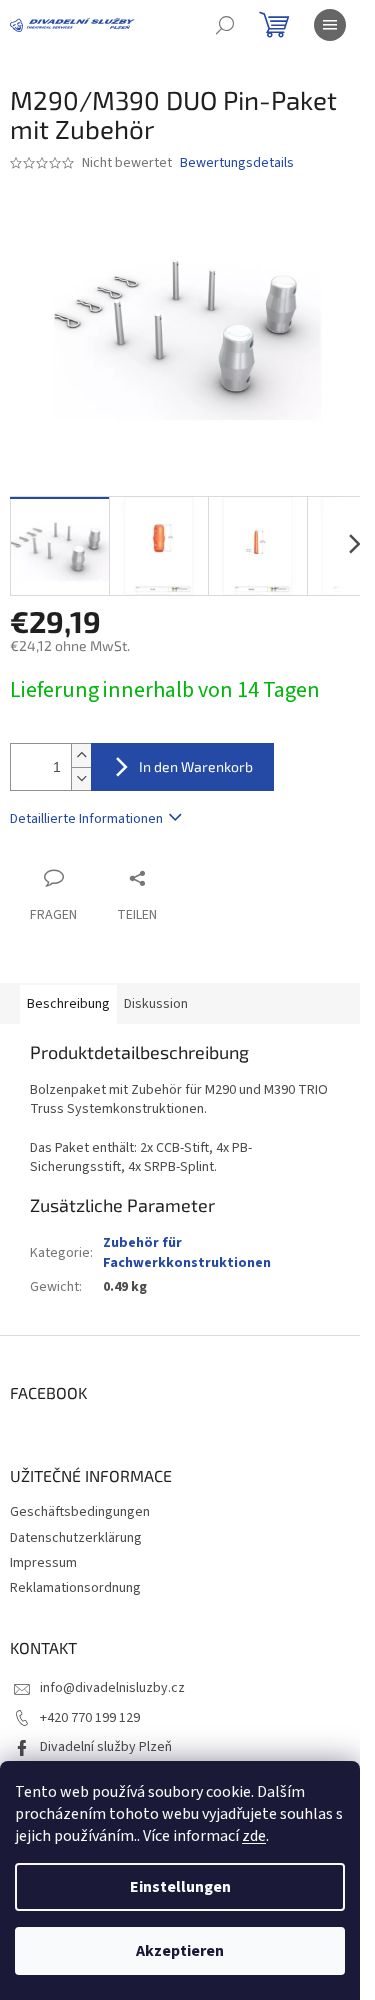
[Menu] (330, 25)
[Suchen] (225, 25)
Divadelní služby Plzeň (106, 1747)
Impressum (43, 1563)
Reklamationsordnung (75, 1588)
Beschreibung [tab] (68, 1004)
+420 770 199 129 (90, 1718)
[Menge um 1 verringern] (81, 778)
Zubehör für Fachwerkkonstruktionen (187, 1252)
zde (254, 1836)
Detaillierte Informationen (86, 819)
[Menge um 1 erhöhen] (81, 755)
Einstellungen (180, 1887)
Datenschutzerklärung (76, 1538)
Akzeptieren (180, 1951)
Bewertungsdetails (237, 163)
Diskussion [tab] (156, 1004)
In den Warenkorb (196, 766)
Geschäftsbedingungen (80, 1512)
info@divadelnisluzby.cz (112, 1688)
